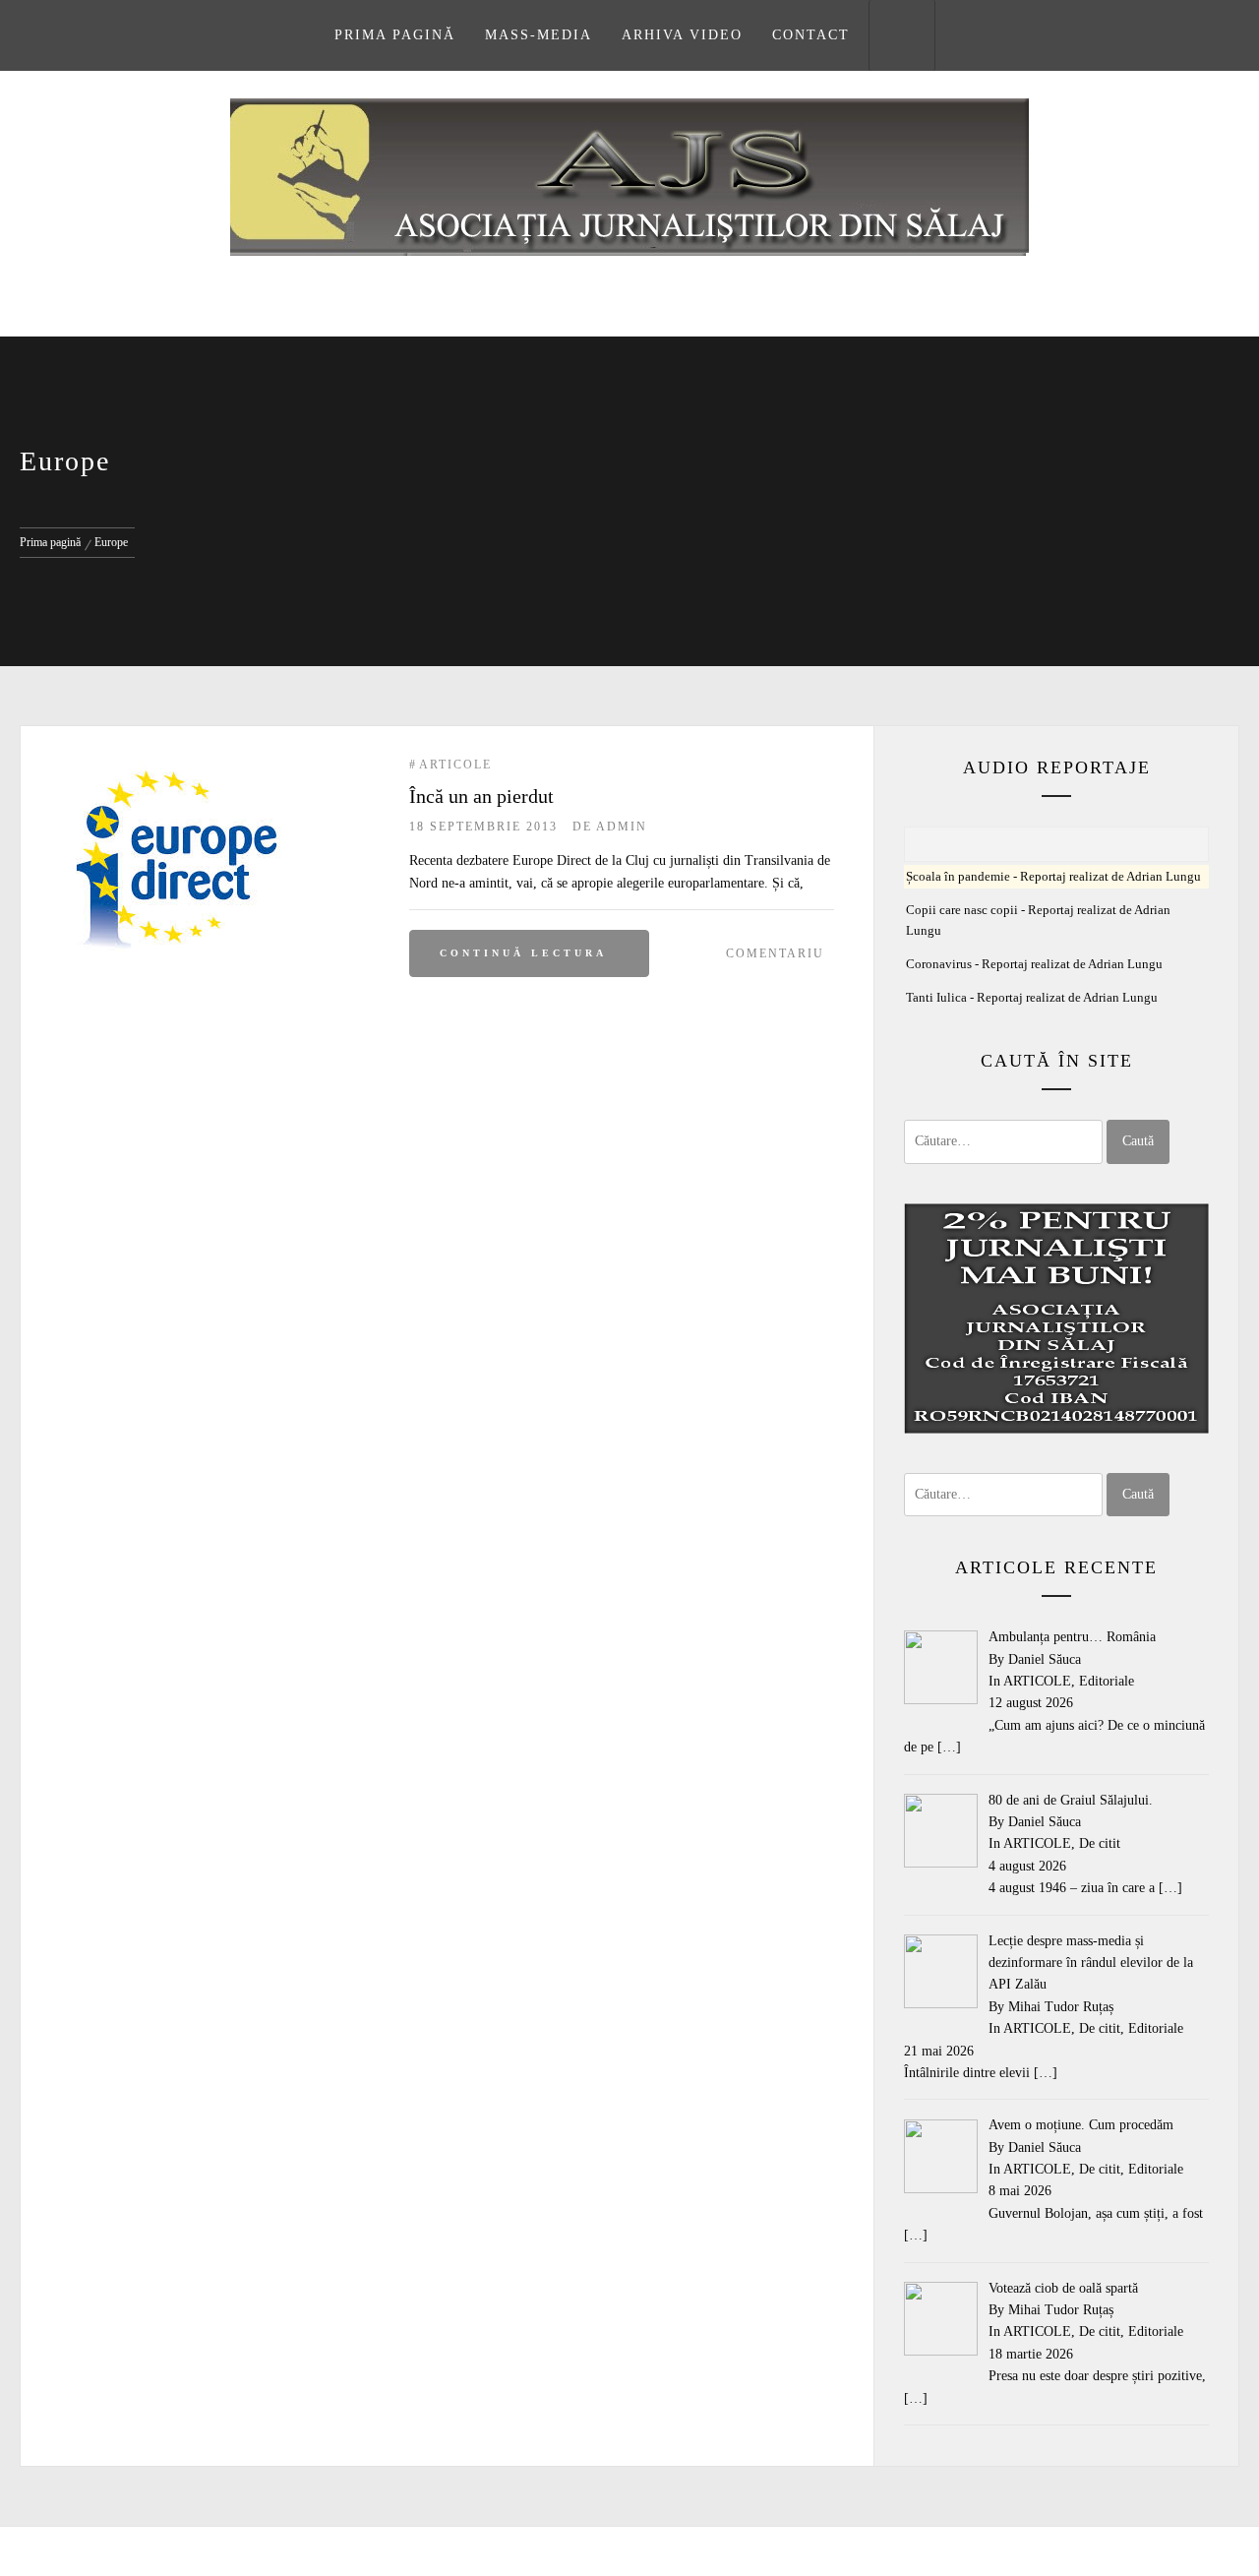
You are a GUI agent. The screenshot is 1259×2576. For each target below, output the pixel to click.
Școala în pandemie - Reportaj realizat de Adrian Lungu (1053, 877)
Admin (622, 827)
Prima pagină (395, 35)
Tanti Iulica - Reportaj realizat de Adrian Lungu (1032, 998)
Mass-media (539, 35)
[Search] (902, 35)
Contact (811, 35)
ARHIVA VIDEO (682, 35)
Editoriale (1107, 1681)
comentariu (775, 953)
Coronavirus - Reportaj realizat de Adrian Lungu (1034, 964)
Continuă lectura (523, 953)
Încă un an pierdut (481, 796)
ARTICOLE (455, 765)
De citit (1100, 1843)
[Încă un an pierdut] (176, 766)
